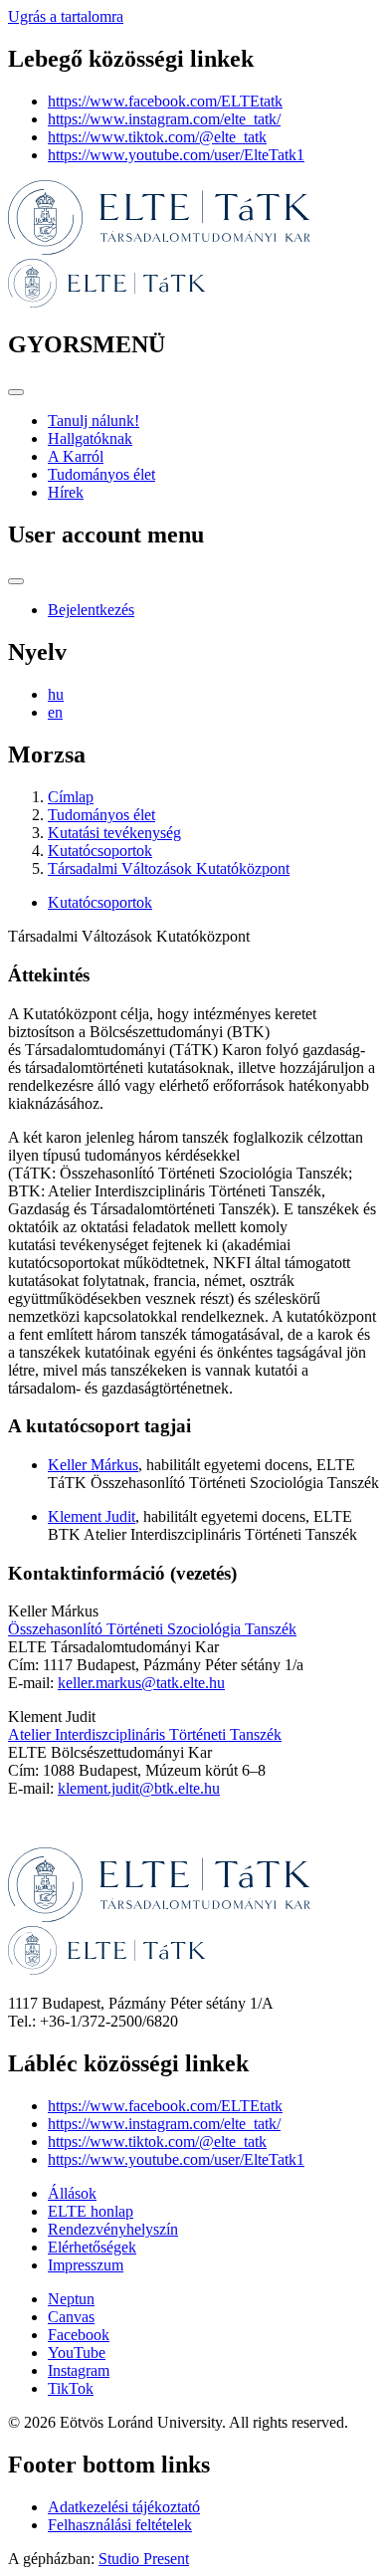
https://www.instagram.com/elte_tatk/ (164, 119)
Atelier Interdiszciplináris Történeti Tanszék (145, 1734)
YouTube (77, 2353)
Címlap (71, 797)
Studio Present (144, 2559)
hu (56, 694)
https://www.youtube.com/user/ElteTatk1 (176, 155)
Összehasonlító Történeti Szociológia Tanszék (152, 1629)
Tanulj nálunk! (94, 421)
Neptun (71, 2299)
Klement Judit (92, 1516)
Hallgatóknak (90, 438)
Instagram (79, 2370)
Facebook (79, 2335)
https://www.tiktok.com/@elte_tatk (157, 137)
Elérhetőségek (92, 2247)
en (55, 712)
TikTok (71, 2388)
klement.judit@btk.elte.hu (139, 1788)
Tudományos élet (101, 474)
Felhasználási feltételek (120, 2525)
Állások (72, 2193)
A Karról (76, 456)
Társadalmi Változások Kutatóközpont (169, 868)
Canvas (71, 2317)
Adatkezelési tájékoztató (124, 2507)
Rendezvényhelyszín (113, 2229)
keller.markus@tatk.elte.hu (141, 1683)
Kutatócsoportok (100, 851)
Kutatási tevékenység (114, 833)
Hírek (66, 492)
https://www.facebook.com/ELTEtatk (165, 101)
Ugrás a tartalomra (66, 16)
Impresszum (86, 2265)
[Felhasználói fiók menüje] (16, 581)
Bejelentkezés (91, 610)
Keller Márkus (93, 1465)
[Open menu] (16, 392)
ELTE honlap (91, 2211)
